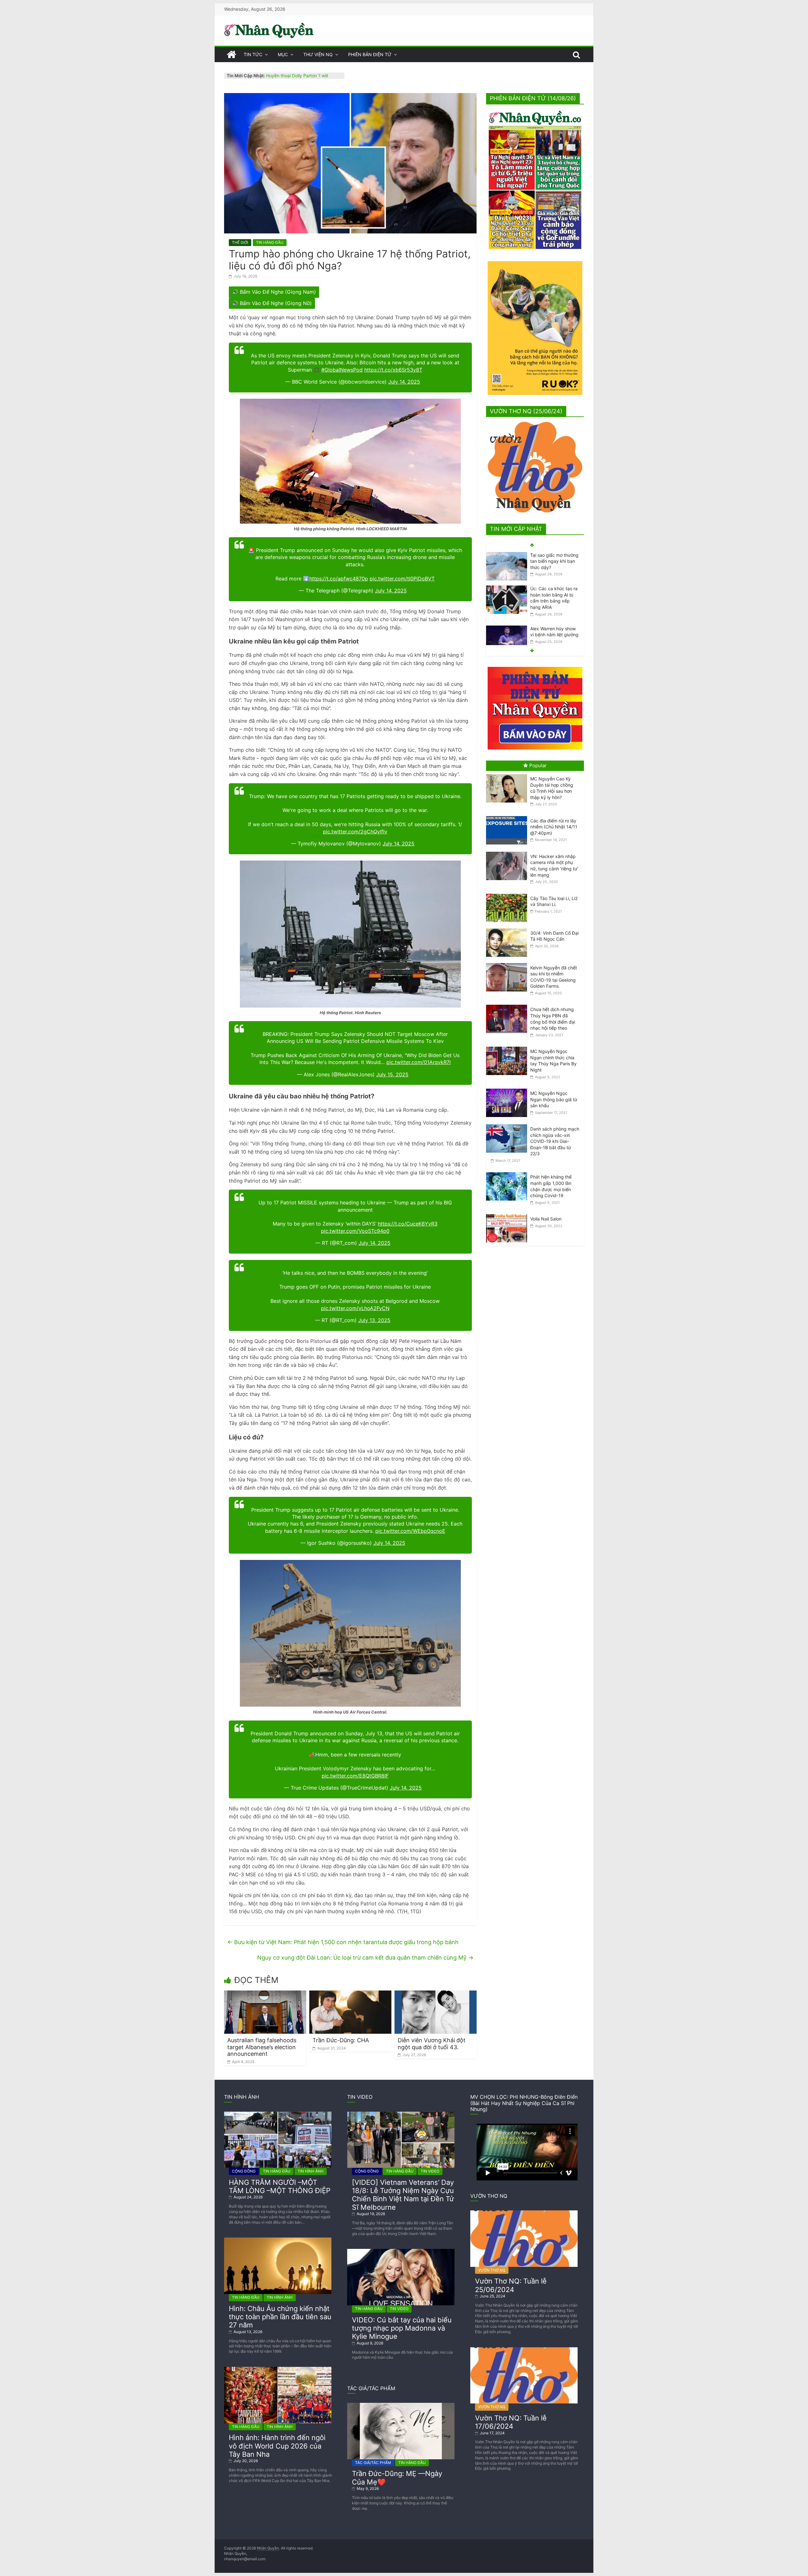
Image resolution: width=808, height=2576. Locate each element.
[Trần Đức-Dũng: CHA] (350, 1994)
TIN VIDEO (430, 2171)
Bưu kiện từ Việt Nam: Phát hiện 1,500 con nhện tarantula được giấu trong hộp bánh (343, 1942)
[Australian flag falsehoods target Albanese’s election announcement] (265, 1994)
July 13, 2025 (374, 1320)
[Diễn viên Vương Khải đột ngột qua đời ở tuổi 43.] (436, 1994)
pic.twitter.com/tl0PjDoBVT (402, 579)
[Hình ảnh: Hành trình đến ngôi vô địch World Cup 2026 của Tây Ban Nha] (278, 2369)
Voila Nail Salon (546, 1219)
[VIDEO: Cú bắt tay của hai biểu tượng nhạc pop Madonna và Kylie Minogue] (401, 2251)
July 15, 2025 (392, 1074)
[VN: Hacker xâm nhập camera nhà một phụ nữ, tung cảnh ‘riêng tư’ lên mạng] (508, 852)
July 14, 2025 (404, 382)
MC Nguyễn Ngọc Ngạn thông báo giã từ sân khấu (554, 1099)
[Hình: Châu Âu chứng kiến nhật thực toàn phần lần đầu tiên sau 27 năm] (278, 2240)
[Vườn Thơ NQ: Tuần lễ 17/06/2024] (524, 2350)
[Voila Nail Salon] (508, 1214)
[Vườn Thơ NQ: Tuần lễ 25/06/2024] (524, 2213)
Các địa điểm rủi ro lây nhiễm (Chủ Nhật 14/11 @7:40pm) (554, 827)
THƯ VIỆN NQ (318, 54)
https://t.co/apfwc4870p (339, 579)
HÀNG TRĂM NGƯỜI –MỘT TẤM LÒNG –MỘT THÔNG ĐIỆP (280, 2186)
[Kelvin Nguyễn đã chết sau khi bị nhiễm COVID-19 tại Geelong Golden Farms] (508, 963)
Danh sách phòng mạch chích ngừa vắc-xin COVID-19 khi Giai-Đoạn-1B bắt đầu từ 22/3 (555, 1141)
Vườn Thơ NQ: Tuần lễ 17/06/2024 (511, 2422)
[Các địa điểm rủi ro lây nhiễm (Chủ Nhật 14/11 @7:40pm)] (508, 816)
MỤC (283, 54)
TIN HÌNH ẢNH (311, 2171)
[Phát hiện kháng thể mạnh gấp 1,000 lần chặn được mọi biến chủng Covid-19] (508, 1172)
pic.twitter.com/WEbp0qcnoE (410, 1531)
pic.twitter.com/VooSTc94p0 (355, 1231)
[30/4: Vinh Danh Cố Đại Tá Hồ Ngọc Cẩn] (508, 929)
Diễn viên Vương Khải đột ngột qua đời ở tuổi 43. (432, 2044)
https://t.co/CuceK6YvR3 (408, 1224)
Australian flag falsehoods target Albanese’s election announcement (262, 2047)
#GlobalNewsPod (342, 370)
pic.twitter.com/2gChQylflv (355, 832)
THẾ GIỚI (240, 242)
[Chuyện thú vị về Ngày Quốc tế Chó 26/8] (507, 627)
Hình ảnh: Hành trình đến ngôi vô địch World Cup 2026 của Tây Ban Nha (277, 2446)
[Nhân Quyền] (231, 55)
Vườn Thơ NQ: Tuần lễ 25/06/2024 (511, 2285)
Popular (538, 765)
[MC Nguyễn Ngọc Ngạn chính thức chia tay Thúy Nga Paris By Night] (508, 1047)
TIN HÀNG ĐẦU (270, 242)
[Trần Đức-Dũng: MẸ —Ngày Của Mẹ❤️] (401, 2405)
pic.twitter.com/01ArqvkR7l (419, 1062)
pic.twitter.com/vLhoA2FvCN (355, 1308)
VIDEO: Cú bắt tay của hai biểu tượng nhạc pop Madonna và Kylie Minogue (402, 2328)
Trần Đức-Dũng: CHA (341, 2040)
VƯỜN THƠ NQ (492, 2270)
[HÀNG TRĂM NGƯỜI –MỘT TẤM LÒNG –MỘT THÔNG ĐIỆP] (278, 2114)
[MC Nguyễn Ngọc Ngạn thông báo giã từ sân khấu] (508, 1089)
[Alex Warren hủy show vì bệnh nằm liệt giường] (507, 595)
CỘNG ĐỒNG (244, 2171)
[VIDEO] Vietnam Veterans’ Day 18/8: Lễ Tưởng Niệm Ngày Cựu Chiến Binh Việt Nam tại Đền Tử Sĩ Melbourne (403, 2195)
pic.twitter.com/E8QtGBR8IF (355, 1776)
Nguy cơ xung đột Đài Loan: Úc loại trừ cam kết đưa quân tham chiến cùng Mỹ (365, 1958)
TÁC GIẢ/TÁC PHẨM (373, 2463)
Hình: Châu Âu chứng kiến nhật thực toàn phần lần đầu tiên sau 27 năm (280, 2317)
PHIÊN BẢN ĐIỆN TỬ (370, 54)
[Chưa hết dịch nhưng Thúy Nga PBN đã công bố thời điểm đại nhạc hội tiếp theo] (508, 1005)
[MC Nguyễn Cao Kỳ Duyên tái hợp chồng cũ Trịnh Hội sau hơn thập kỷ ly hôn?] (508, 774)
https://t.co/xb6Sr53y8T (393, 370)
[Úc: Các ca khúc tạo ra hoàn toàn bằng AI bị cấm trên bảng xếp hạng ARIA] (507, 555)
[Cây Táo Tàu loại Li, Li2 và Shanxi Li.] (508, 894)
